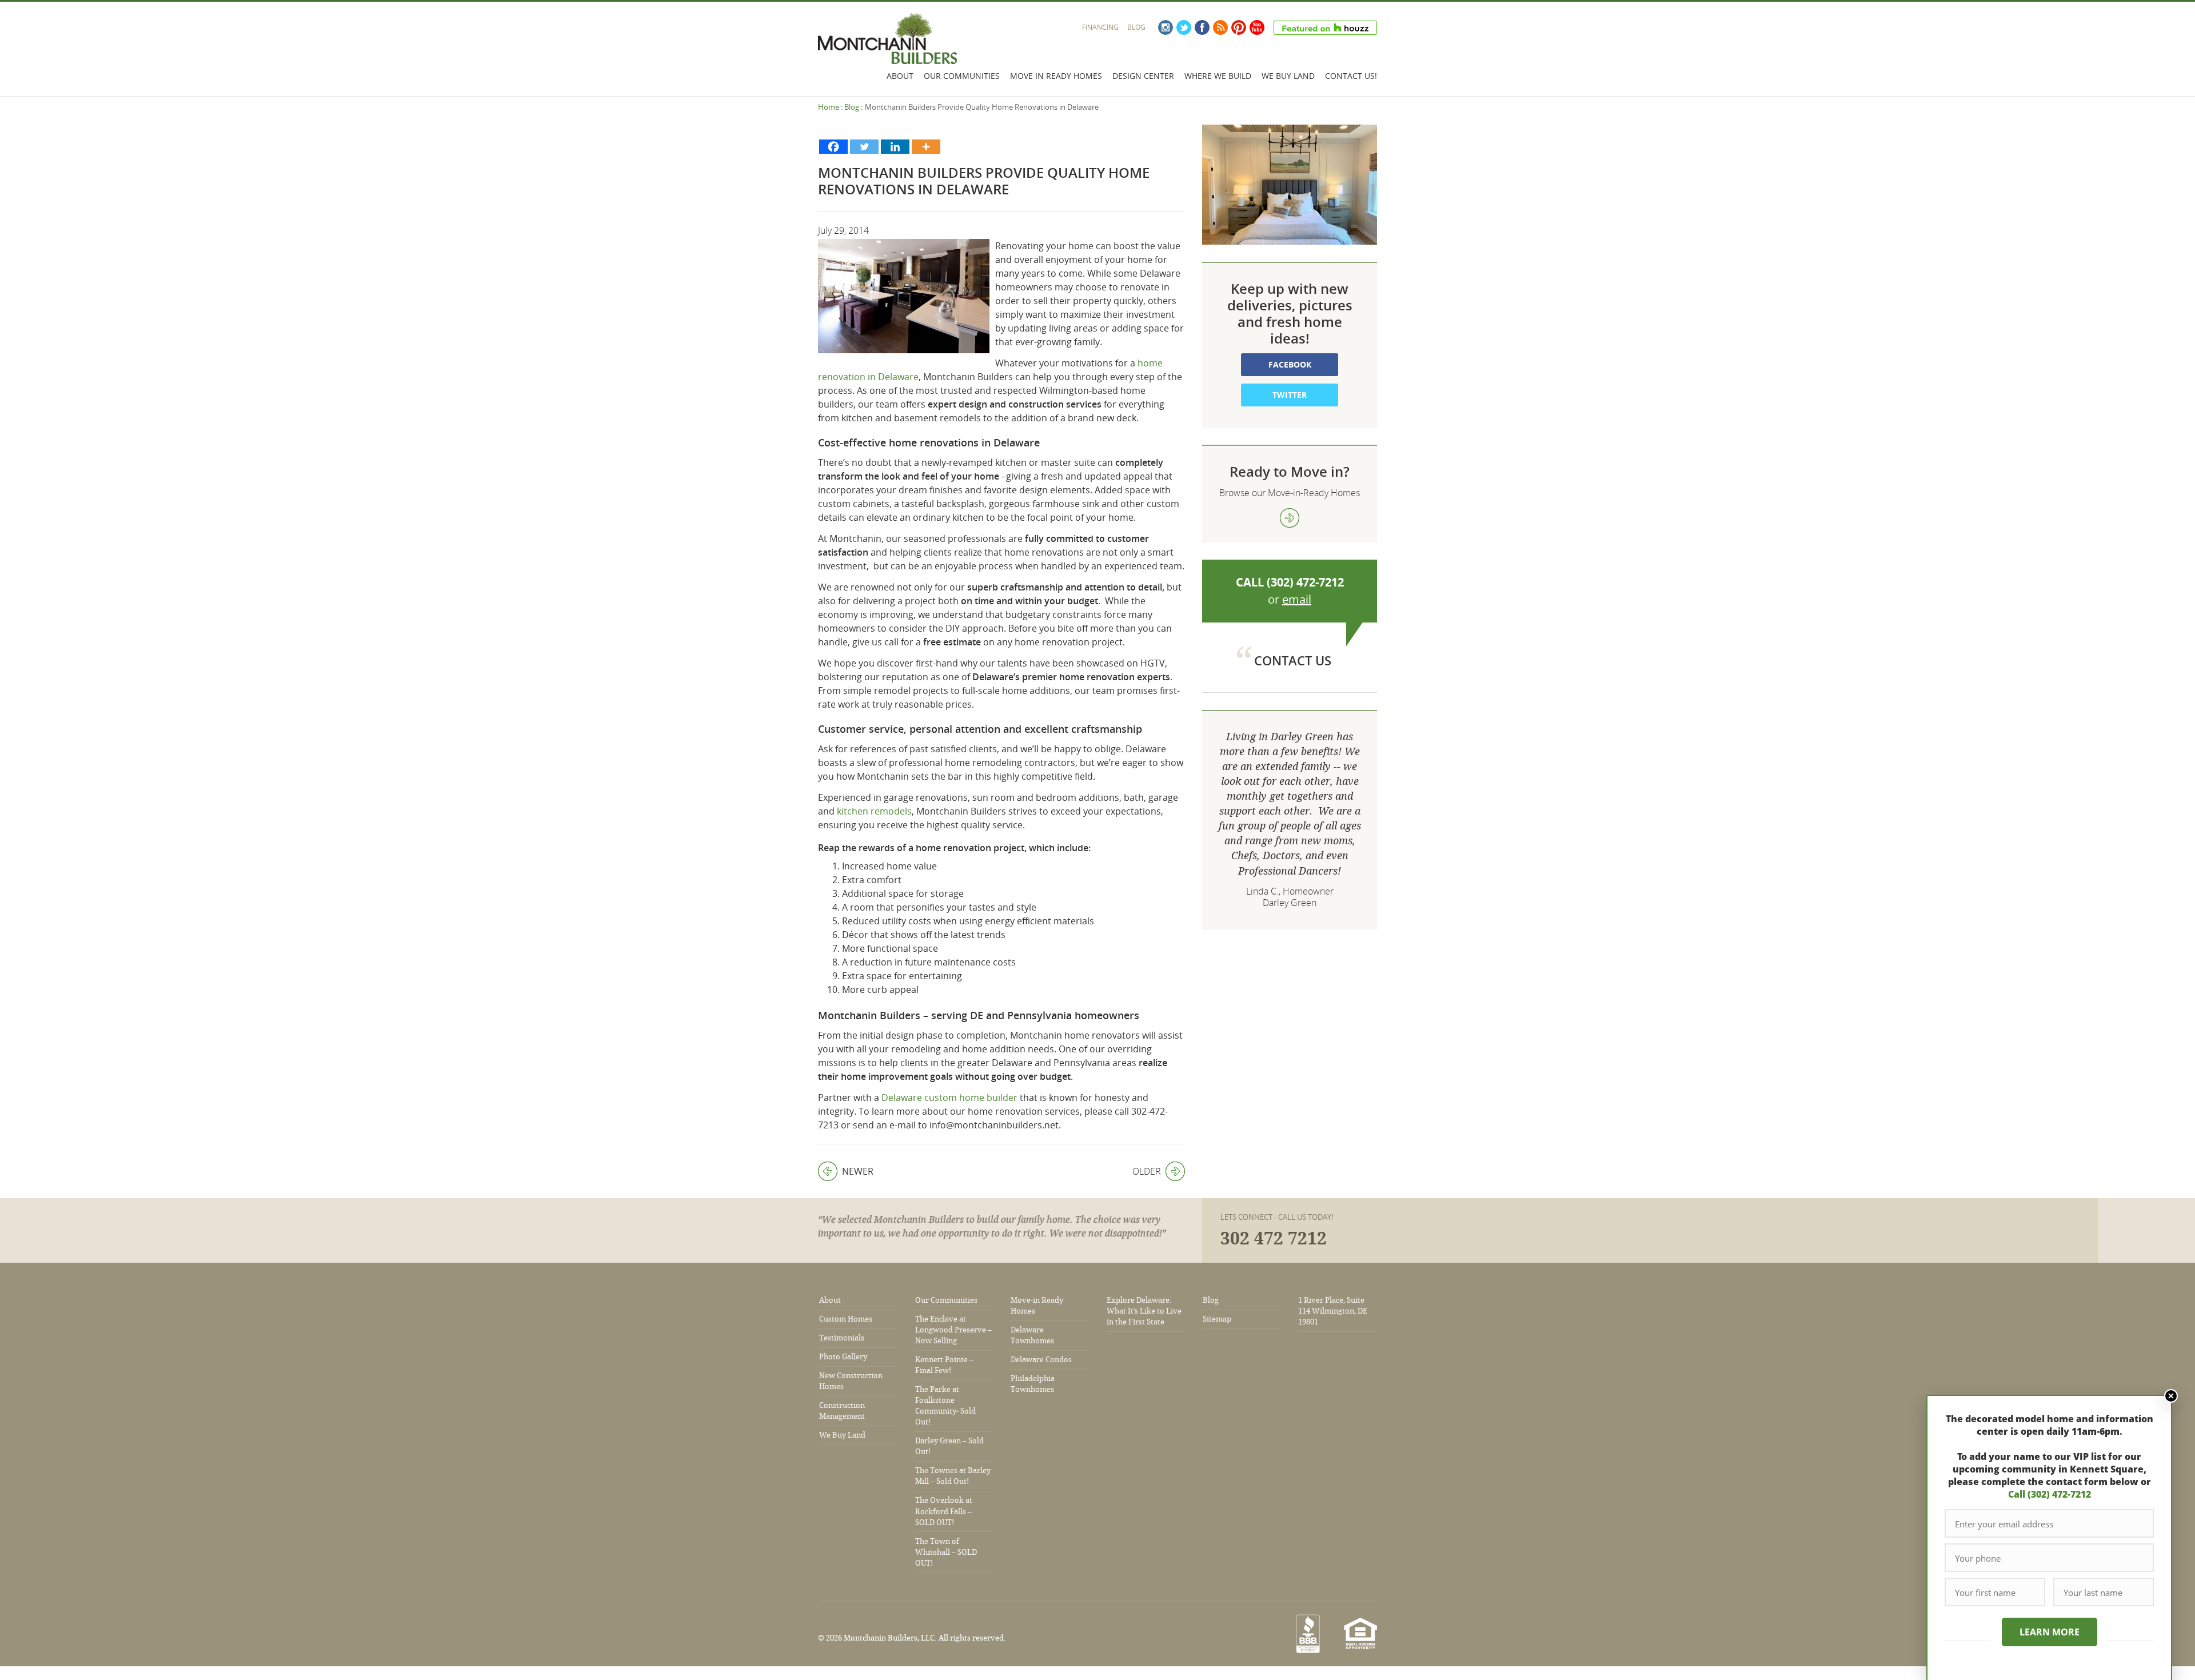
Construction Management (842, 1411)
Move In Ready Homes (1056, 76)
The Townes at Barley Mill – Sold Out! (953, 1476)
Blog (1136, 27)
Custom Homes (846, 1319)
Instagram (1166, 27)
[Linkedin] (895, 147)
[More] (926, 147)
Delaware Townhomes (1032, 1335)
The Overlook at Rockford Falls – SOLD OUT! (944, 1511)
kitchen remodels (874, 811)
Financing (1100, 27)
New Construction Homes (851, 1381)
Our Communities (962, 76)
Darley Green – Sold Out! (949, 1446)
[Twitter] (864, 147)
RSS (1220, 27)
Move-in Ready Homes (1037, 1306)
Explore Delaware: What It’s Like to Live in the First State (1144, 1311)
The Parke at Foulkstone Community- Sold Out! (945, 1406)
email (1297, 599)
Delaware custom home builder (949, 1098)
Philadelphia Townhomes (1033, 1384)
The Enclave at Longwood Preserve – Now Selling (953, 1330)
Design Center (1143, 76)
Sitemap (1217, 1319)
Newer (846, 1171)
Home (829, 107)
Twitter (1184, 27)
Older (1147, 1171)
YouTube (1257, 27)
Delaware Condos (1041, 1360)
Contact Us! (1351, 76)
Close (2171, 1396)
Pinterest (1239, 27)
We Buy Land (1288, 76)
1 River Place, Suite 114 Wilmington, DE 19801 (1333, 1311)
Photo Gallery (843, 1357)
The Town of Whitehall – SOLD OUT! (946, 1552)
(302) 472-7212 (1305, 582)
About (900, 76)
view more (1290, 518)
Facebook (1202, 27)
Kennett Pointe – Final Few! (944, 1365)
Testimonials (842, 1338)
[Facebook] (833, 147)
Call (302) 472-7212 (2050, 1494)
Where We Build (1218, 76)
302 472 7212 (1274, 1239)
